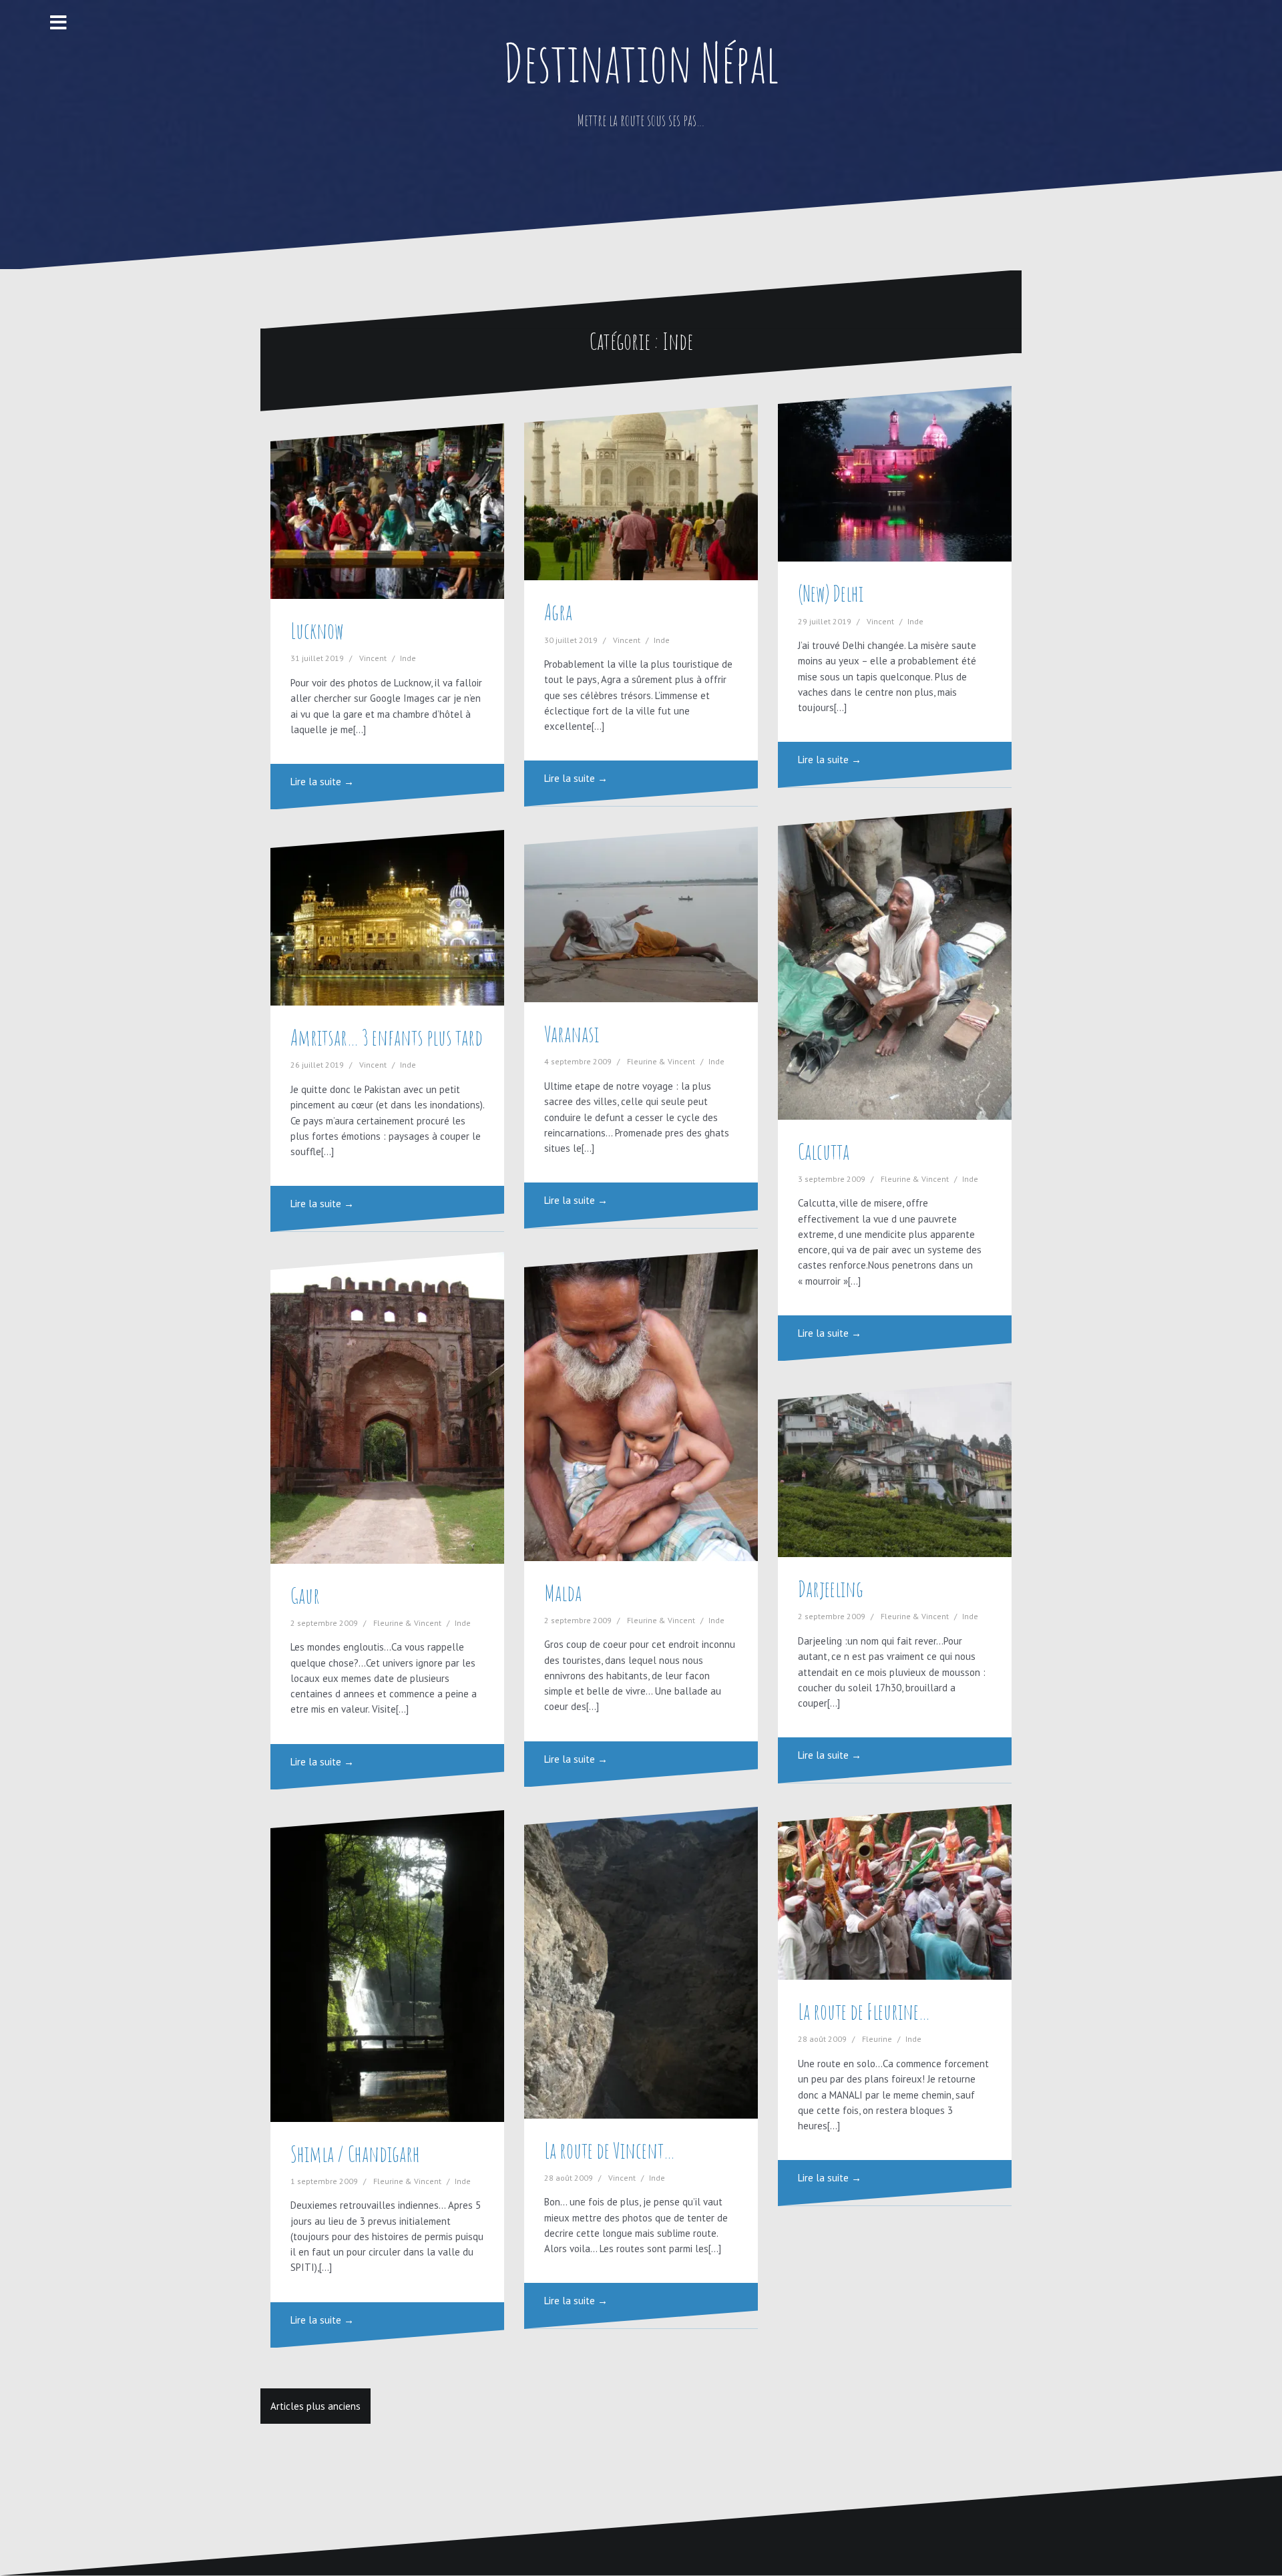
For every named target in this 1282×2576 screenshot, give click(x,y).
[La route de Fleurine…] (895, 1892)
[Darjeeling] (895, 1469)
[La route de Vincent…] (641, 1962)
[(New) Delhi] (895, 474)
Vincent (373, 658)
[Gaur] (387, 1408)
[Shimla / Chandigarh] (387, 1966)
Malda (563, 1593)
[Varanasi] (641, 914)
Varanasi (572, 1034)
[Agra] (641, 492)
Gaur (305, 1595)
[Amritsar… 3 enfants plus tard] (387, 918)
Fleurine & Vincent (661, 1061)
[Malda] (641, 1405)
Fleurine (877, 2039)
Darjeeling (831, 1589)
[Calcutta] (895, 963)
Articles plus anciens (315, 2406)
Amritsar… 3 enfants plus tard (387, 1037)
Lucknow (317, 631)
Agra (558, 612)
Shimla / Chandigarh (355, 2154)
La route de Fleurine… (864, 2011)
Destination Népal (641, 62)
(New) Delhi (831, 593)
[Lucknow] (387, 511)
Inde (408, 658)
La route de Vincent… (610, 2150)
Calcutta (824, 1151)
